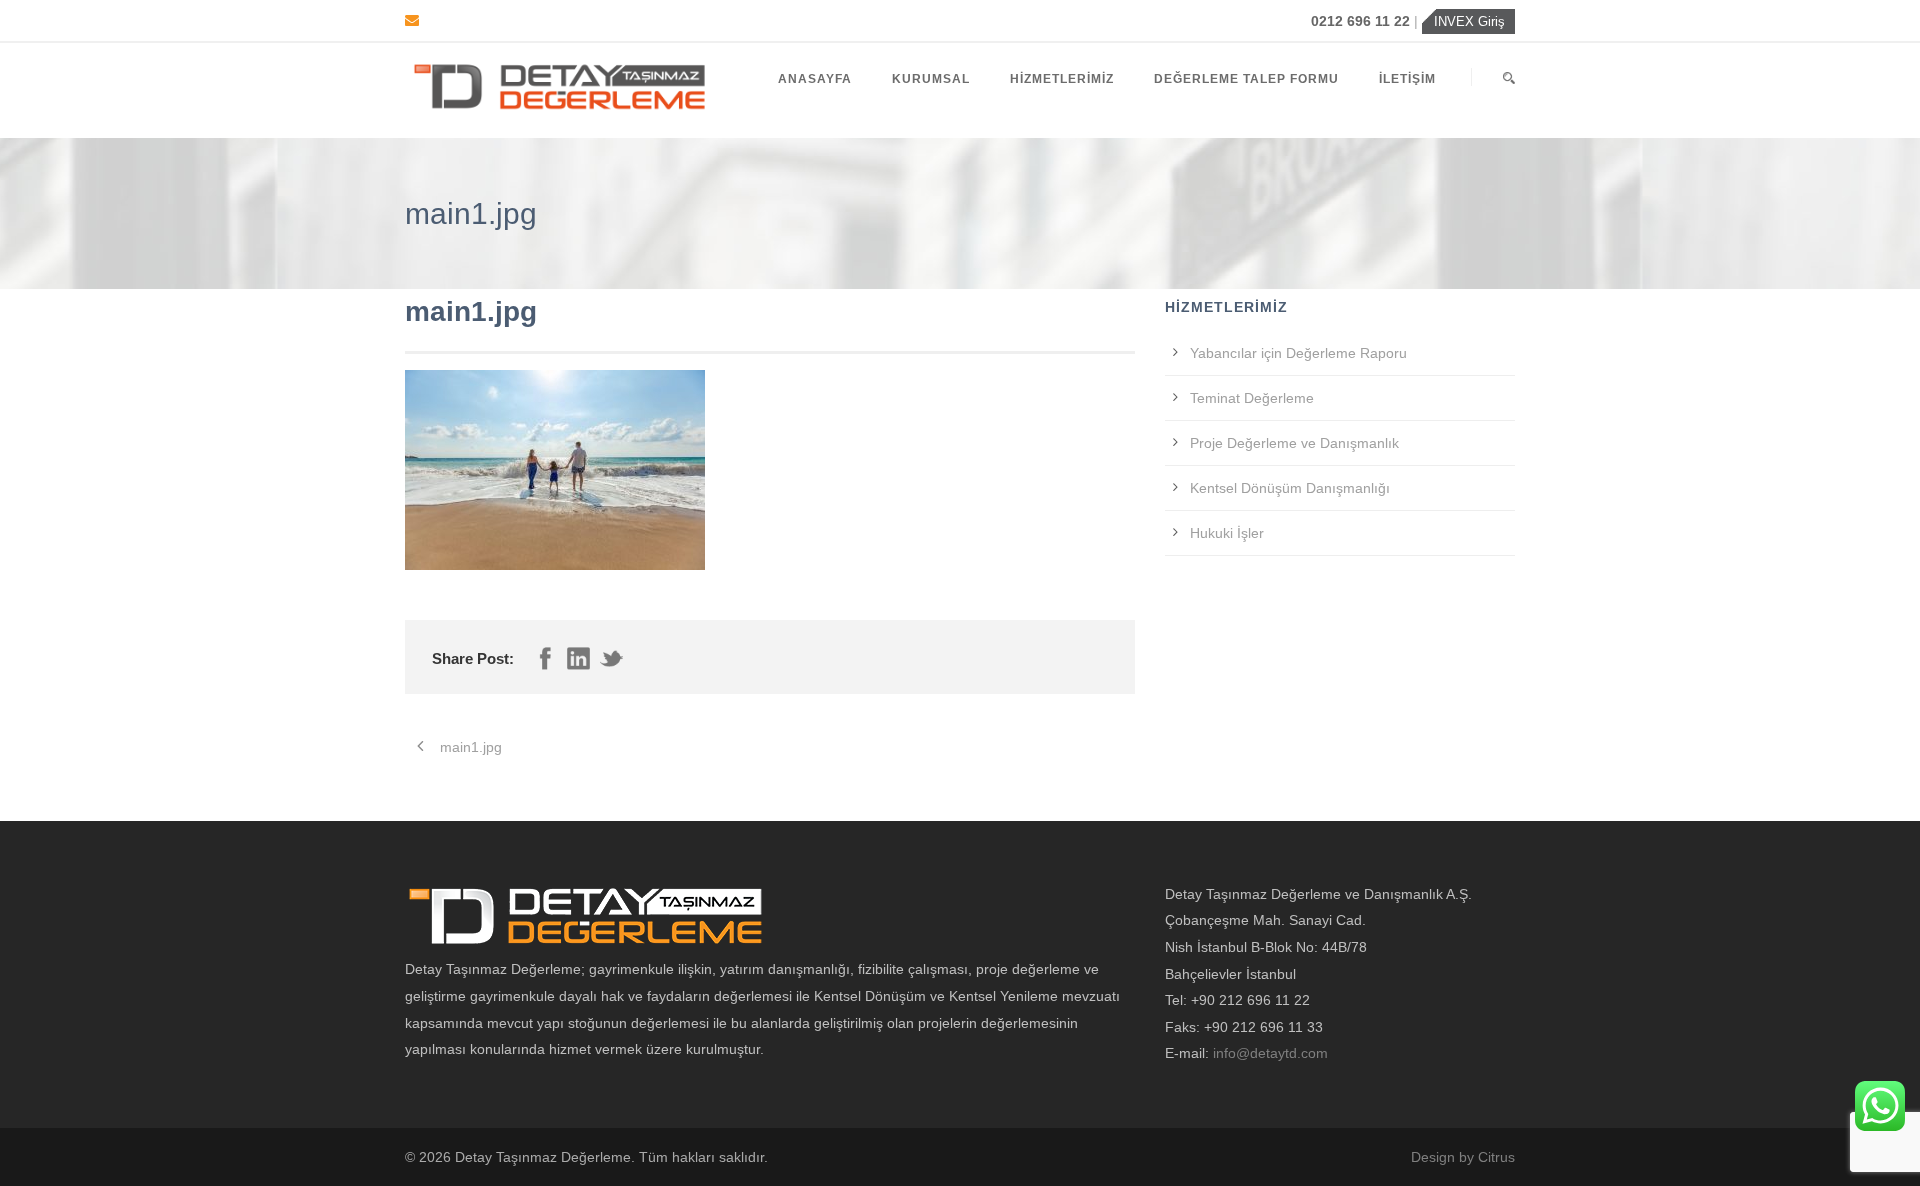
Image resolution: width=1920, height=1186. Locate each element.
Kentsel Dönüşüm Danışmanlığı (1290, 488)
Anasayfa (815, 79)
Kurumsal (931, 79)
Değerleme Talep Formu (1246, 79)
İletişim (1407, 79)
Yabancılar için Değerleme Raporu (1298, 353)
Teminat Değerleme (1252, 398)
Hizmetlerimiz (1062, 79)
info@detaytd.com (1270, 1053)
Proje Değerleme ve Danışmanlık (1294, 443)
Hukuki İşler (1227, 533)
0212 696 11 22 (1362, 21)
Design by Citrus (1463, 1157)
